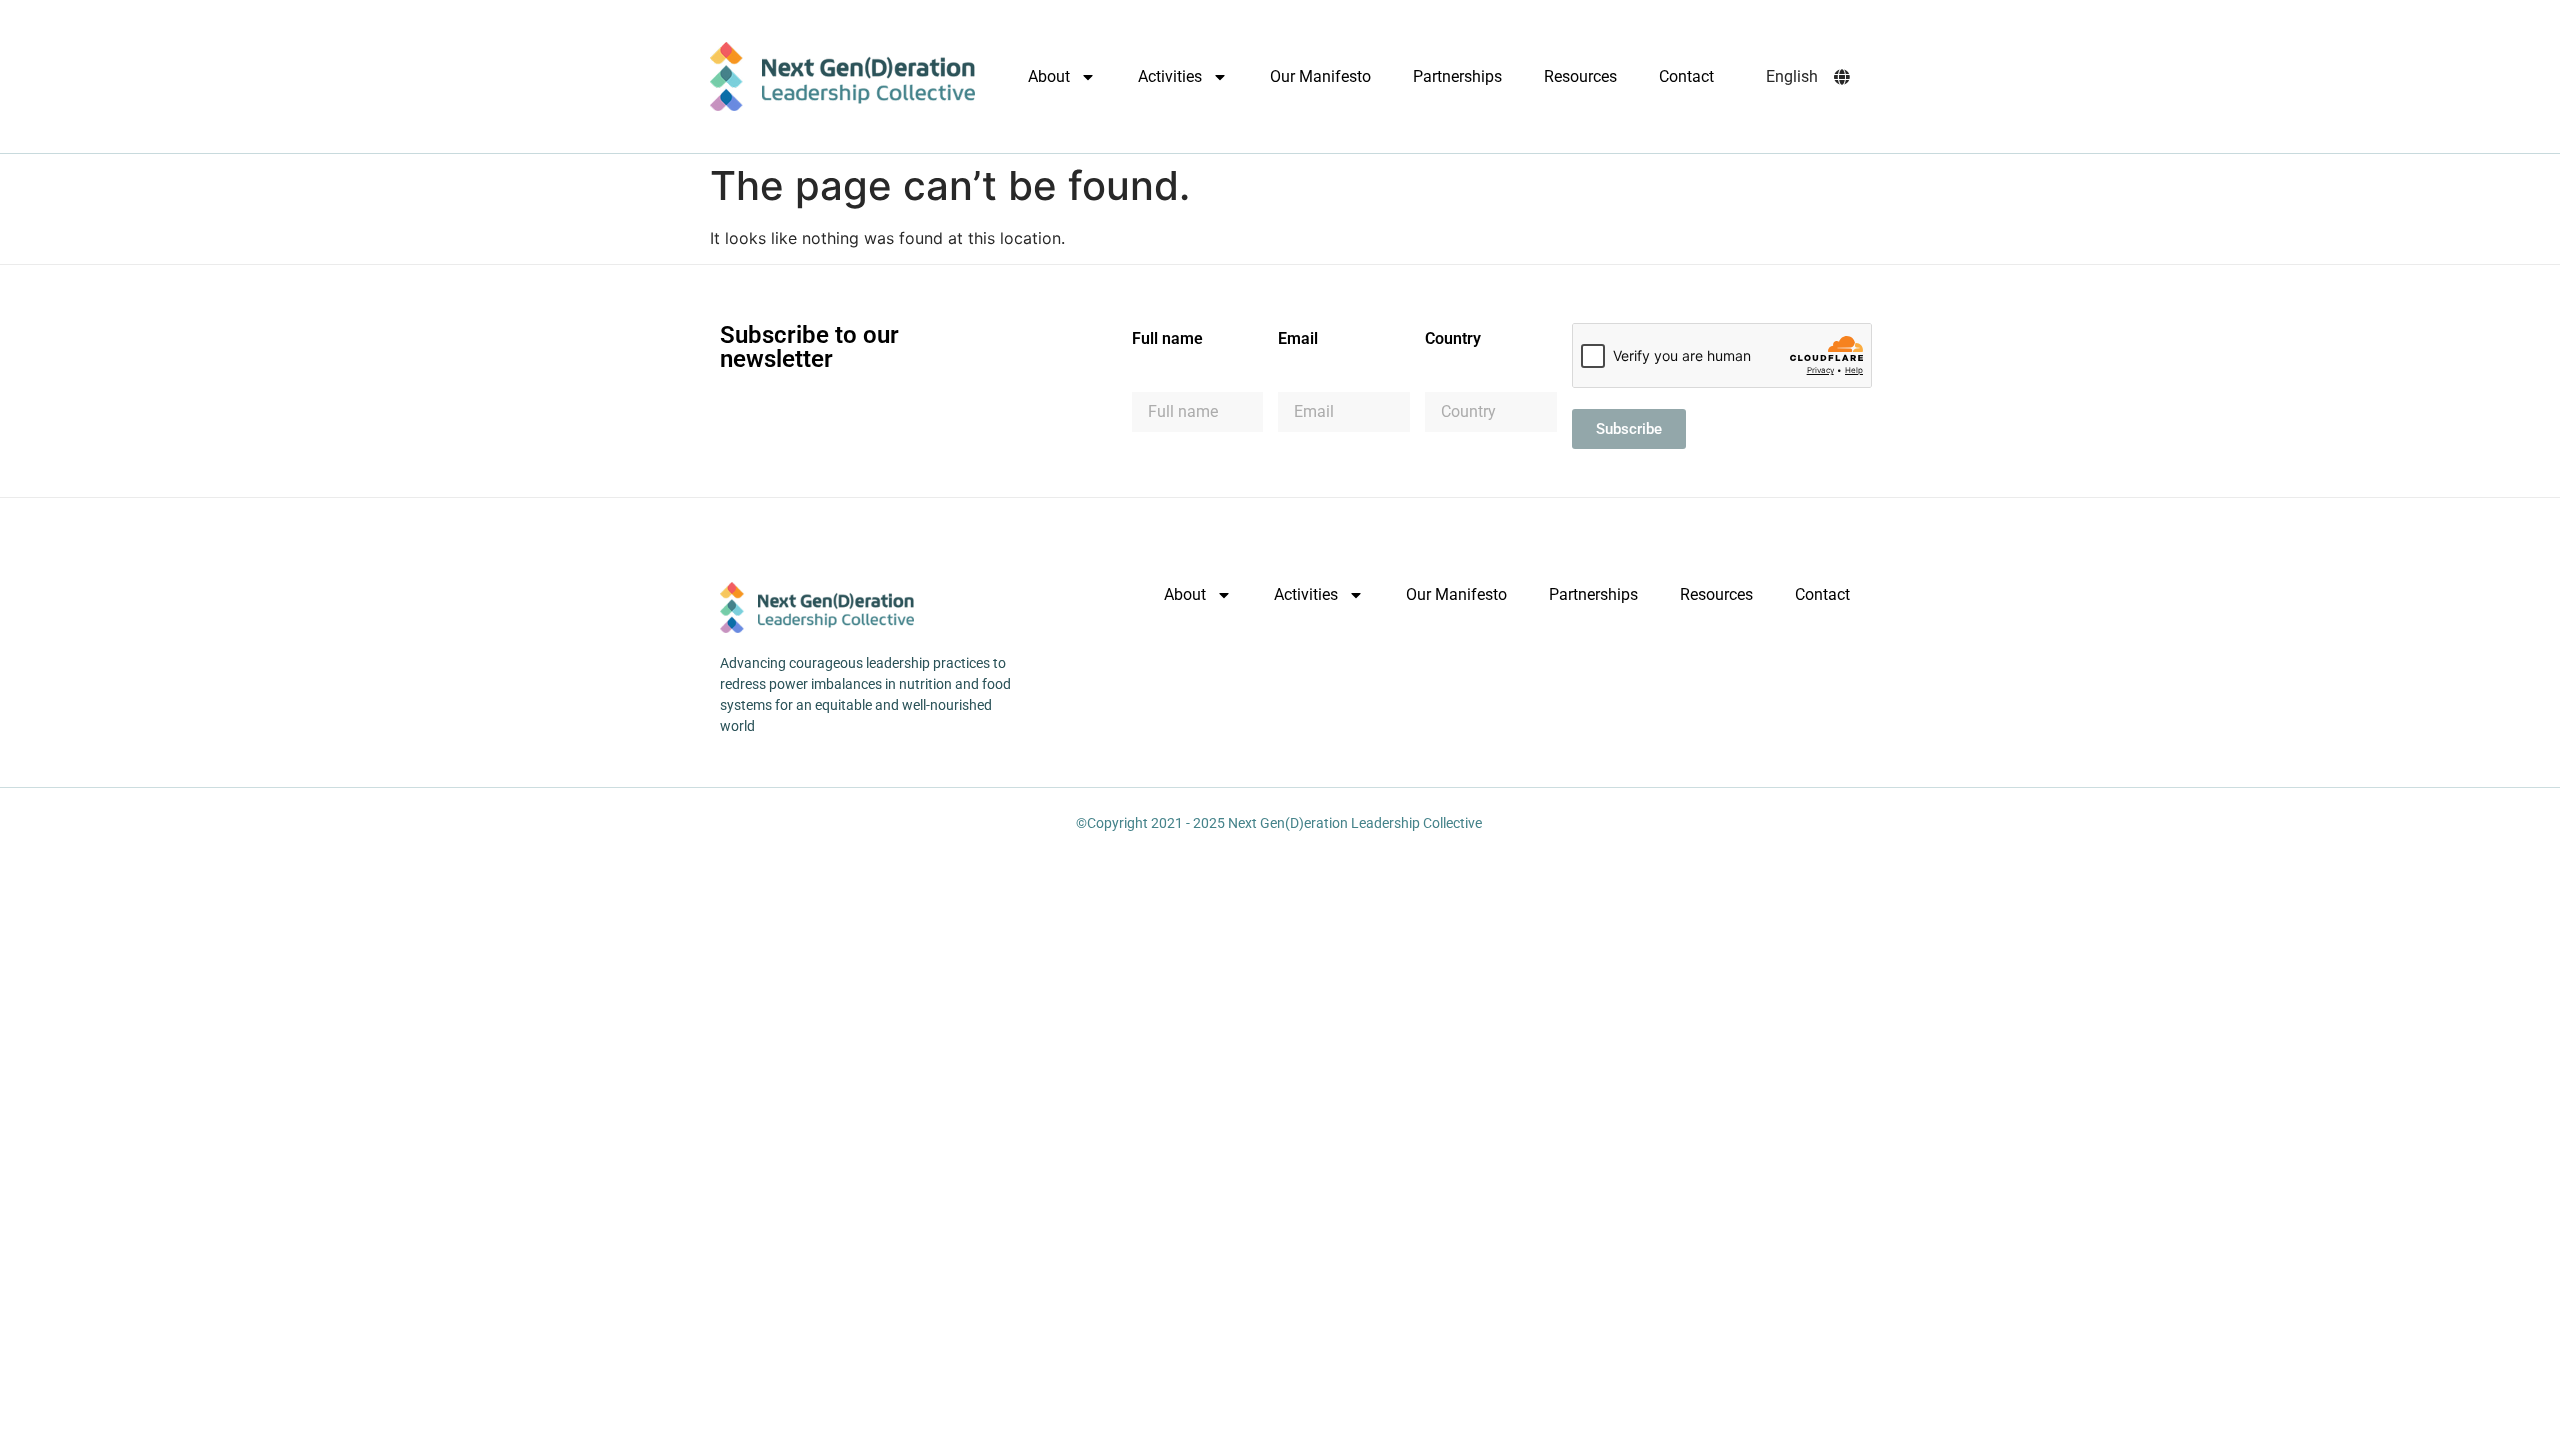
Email (1298, 339)
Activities (1170, 76)
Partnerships (1457, 76)
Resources (1580, 76)
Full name (1167, 339)
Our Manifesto (1320, 76)
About (1049, 76)
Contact (1686, 76)
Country (1453, 339)
